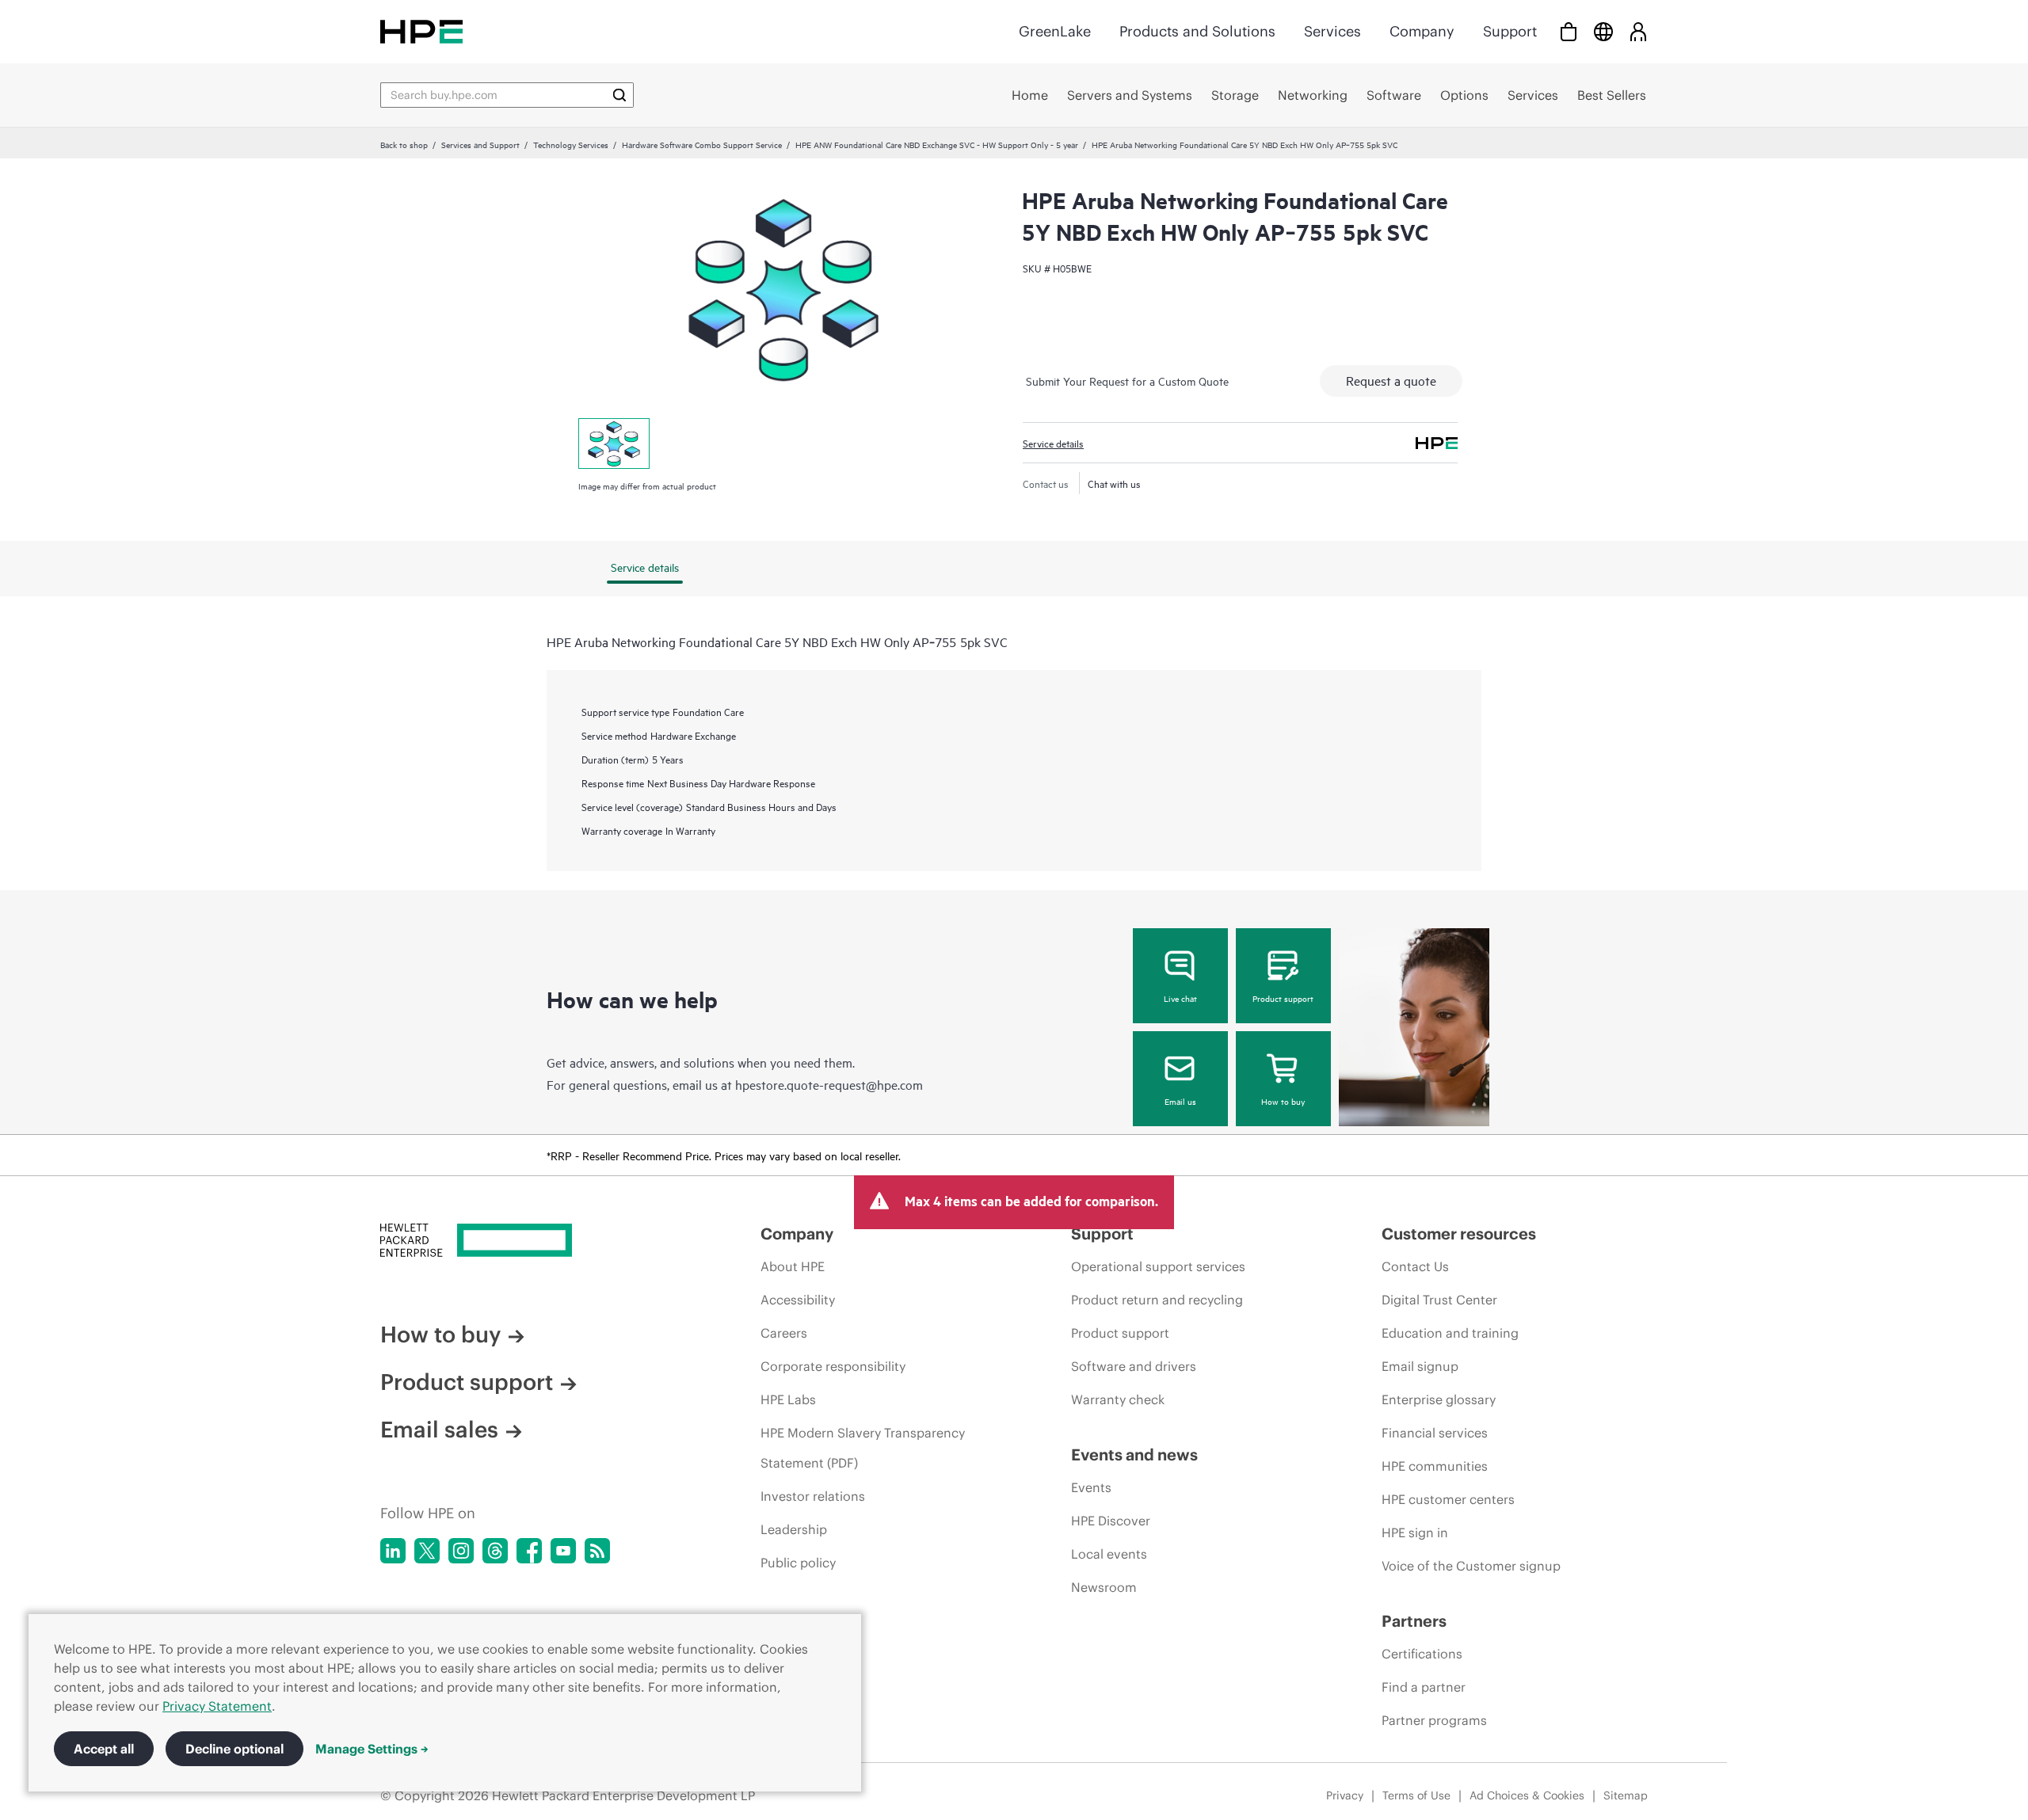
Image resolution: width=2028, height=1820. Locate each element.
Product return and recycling (1157, 1300)
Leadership (794, 1529)
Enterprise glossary (1439, 1399)
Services (1332, 31)
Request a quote (1391, 380)
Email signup (1420, 1366)
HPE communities (1435, 1466)
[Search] (619, 95)
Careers (784, 1333)
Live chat (1180, 998)
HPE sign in (1415, 1533)
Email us (1180, 1101)
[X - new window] (427, 1551)
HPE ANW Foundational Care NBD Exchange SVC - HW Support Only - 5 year (937, 144)
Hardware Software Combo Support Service (702, 144)
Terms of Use (1416, 1795)
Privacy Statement (217, 1706)
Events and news (1134, 1454)
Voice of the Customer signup (1471, 1566)
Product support (1283, 998)
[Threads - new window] (495, 1551)
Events (1091, 1487)
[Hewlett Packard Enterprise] (421, 31)
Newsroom (1104, 1587)
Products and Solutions (1197, 31)
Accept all (104, 1749)
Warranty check (1118, 1399)
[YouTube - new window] (563, 1551)
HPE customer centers (1448, 1499)
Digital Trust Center (1439, 1300)
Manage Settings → (372, 1749)
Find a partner (1424, 1687)
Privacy (1345, 1795)
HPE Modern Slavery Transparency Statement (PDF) (863, 1448)
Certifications (1422, 1654)
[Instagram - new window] (461, 1551)
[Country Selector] (1603, 31)
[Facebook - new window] (529, 1551)
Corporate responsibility (833, 1366)
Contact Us (1415, 1266)
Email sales (439, 1430)
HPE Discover (1111, 1521)
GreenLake (1055, 31)
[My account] (1638, 31)
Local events (1109, 1554)
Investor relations (813, 1496)
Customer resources (1459, 1234)
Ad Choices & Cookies (1527, 1795)
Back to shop (404, 144)
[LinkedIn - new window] (393, 1551)
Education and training (1450, 1333)
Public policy (798, 1563)
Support (1510, 31)
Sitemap (1626, 1795)
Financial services (1435, 1433)
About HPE (793, 1266)
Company (1422, 31)
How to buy (1283, 1101)
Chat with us (1114, 483)
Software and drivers (1134, 1366)
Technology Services (571, 144)
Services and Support (480, 144)
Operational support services (1158, 1266)
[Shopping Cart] (1569, 31)
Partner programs (1434, 1720)
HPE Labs (788, 1399)
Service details (1053, 443)
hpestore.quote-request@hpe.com (829, 1084)
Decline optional (234, 1749)
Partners (1414, 1621)
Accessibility (798, 1300)
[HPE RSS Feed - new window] (597, 1551)
